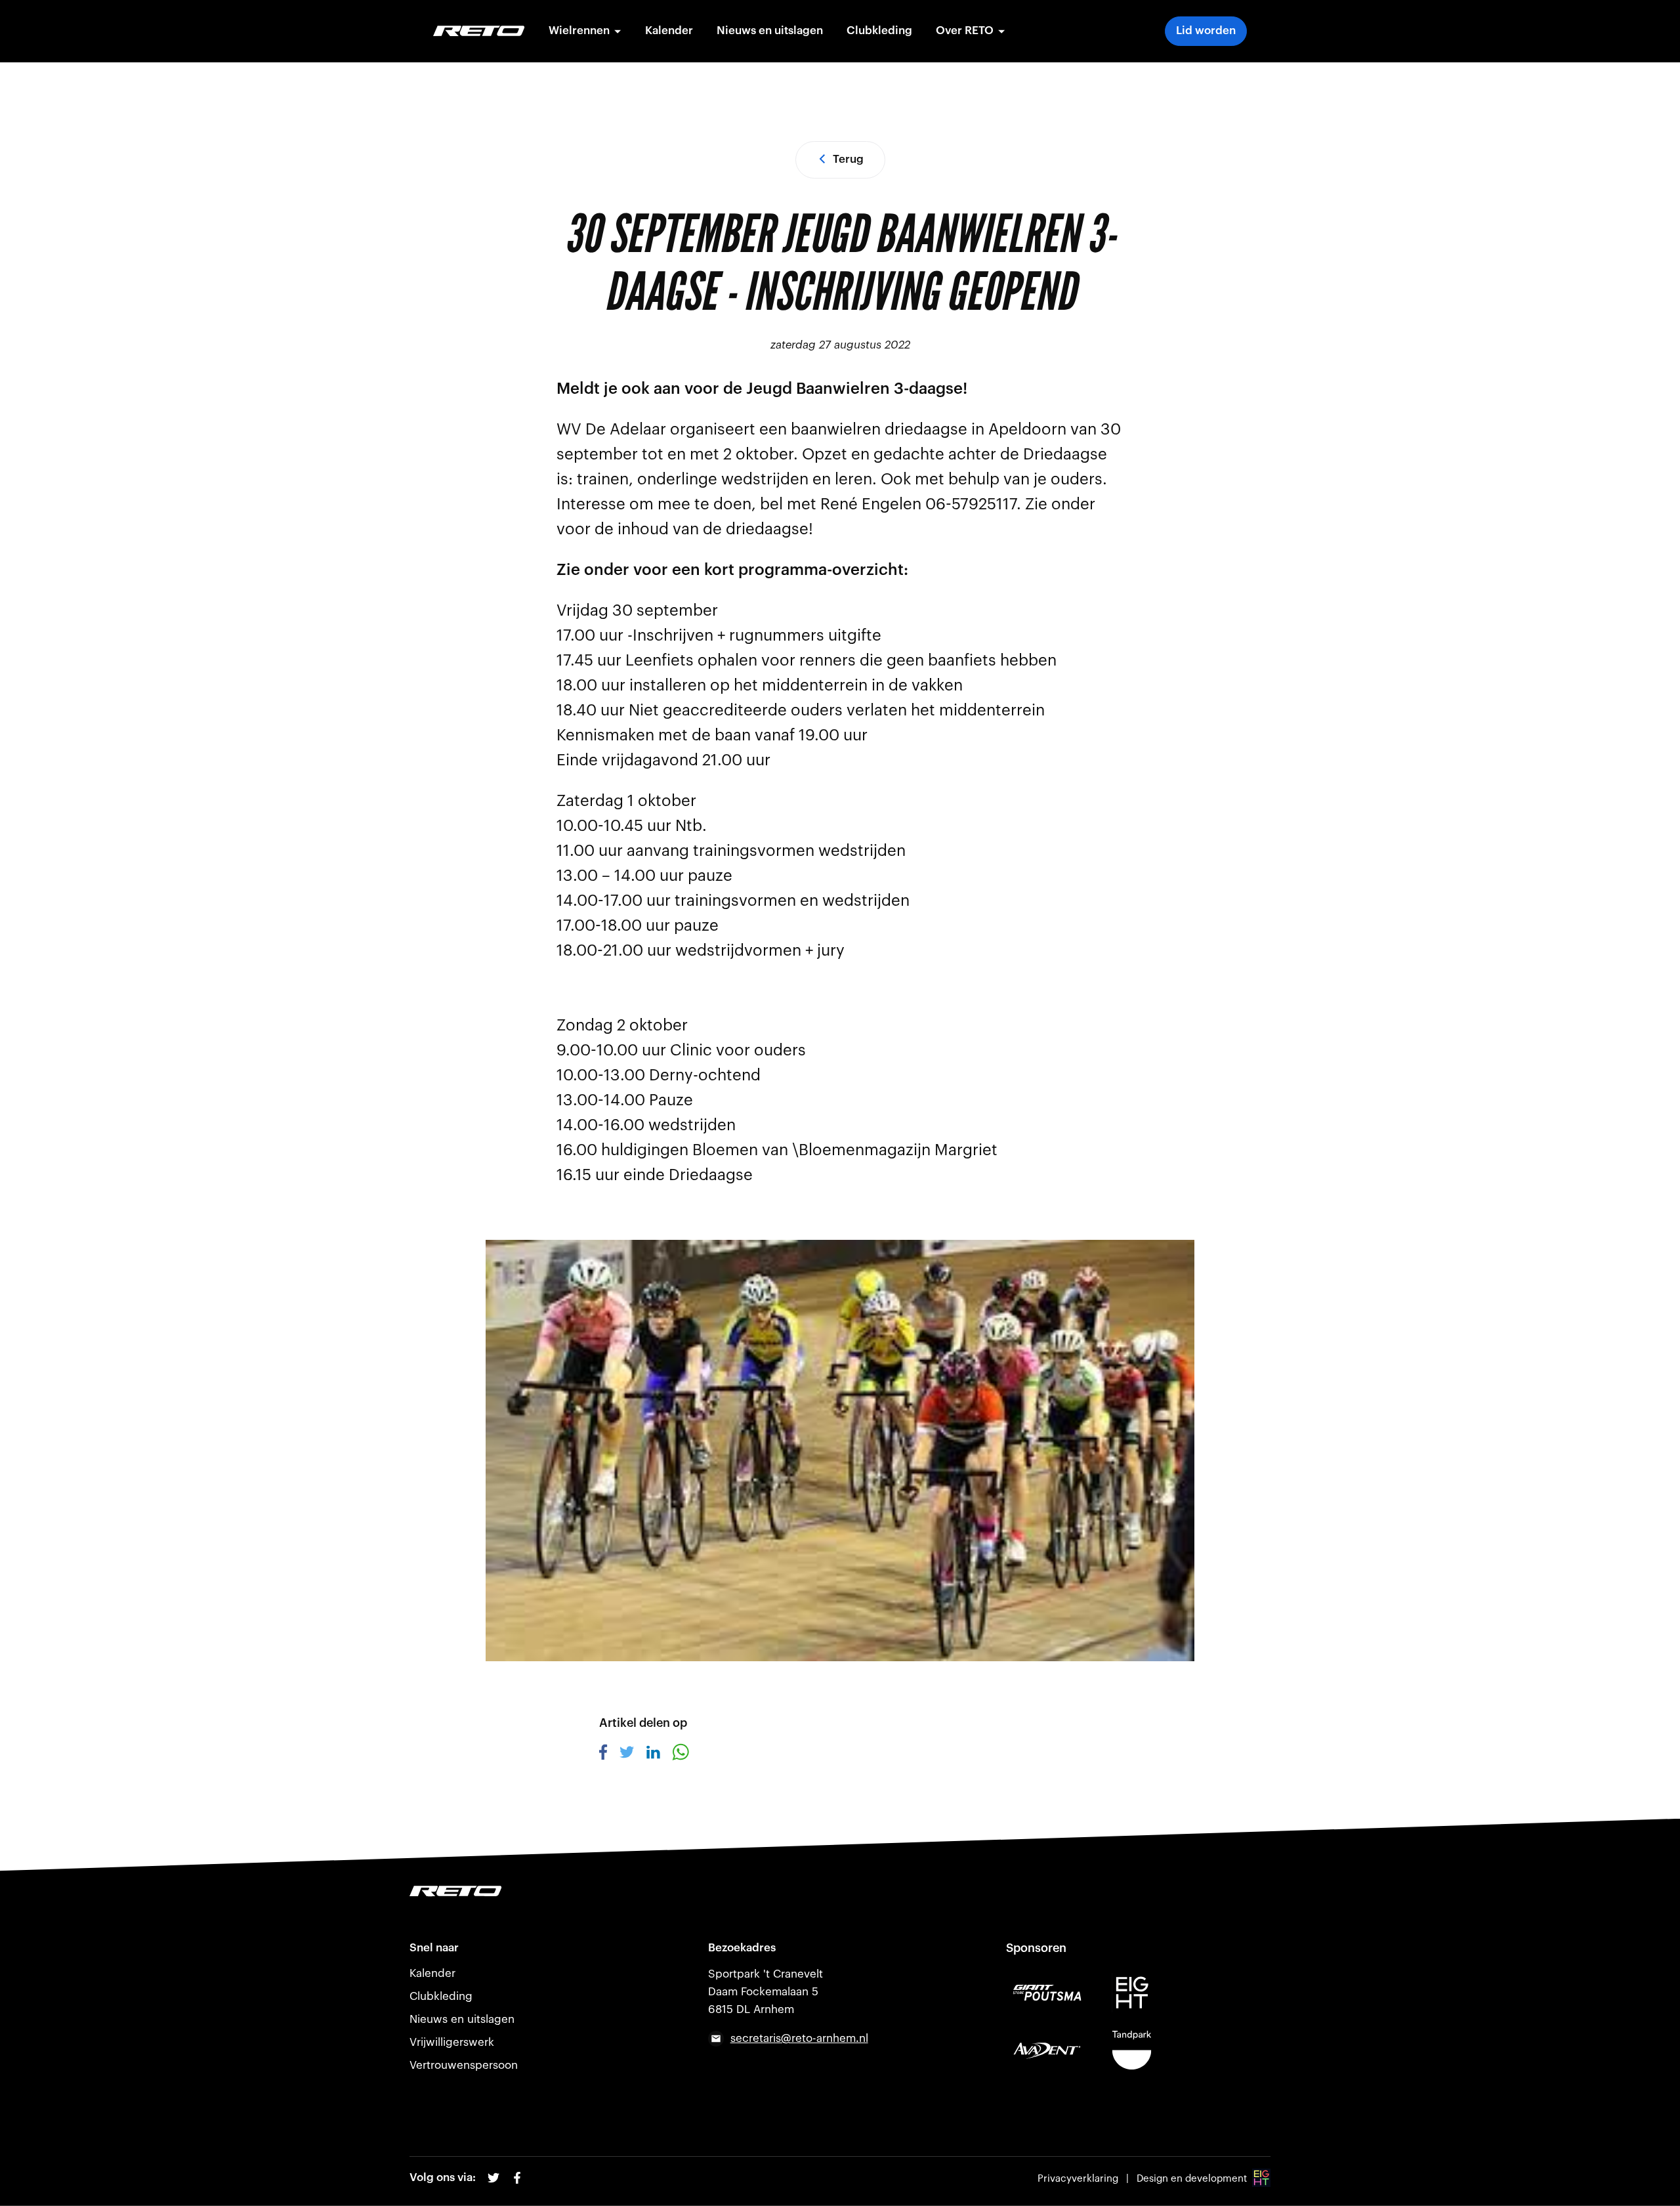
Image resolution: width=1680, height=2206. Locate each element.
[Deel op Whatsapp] (681, 1756)
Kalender (669, 31)
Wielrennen (579, 31)
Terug (848, 159)
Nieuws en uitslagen (770, 31)
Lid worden (1206, 31)
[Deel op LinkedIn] (653, 1755)
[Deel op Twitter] (627, 1754)
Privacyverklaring (1078, 2179)
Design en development (1192, 2179)
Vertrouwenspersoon (464, 2065)
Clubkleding (879, 31)
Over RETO (965, 31)
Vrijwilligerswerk (452, 2042)
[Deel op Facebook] (603, 1756)
